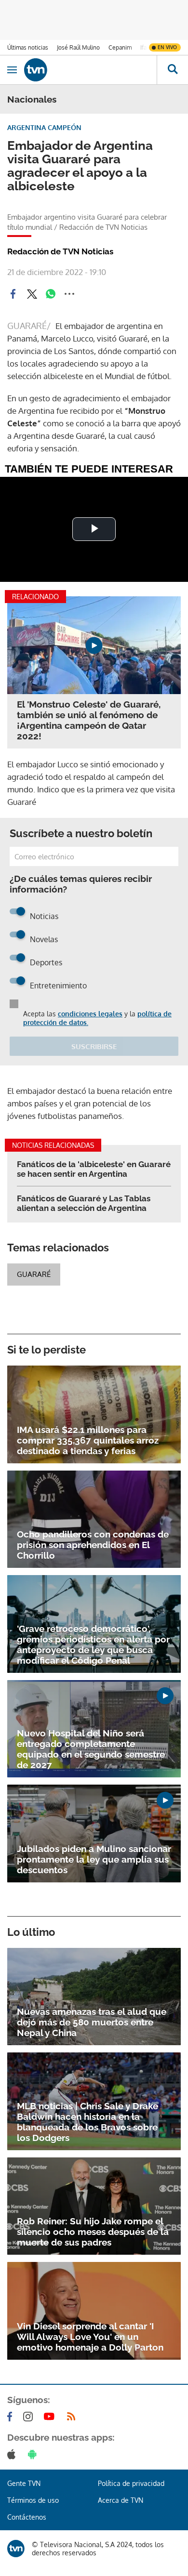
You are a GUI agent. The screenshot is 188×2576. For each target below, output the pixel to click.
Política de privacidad (131, 2483)
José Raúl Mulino (78, 47)
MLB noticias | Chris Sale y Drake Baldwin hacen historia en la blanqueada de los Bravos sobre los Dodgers (87, 2122)
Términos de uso (33, 2500)
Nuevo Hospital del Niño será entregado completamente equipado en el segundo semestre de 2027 (91, 1749)
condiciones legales (90, 1014)
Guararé (34, 1274)
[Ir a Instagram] (30, 2417)
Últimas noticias (28, 47)
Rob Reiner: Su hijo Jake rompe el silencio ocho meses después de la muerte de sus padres (93, 2232)
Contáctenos (27, 2517)
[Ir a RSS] (73, 2417)
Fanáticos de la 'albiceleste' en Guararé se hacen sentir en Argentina (94, 1169)
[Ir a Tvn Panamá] (90, 70)
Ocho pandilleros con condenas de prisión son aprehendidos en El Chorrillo (93, 1545)
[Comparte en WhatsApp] (51, 294)
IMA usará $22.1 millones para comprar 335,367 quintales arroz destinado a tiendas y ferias (88, 1440)
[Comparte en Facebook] (13, 294)
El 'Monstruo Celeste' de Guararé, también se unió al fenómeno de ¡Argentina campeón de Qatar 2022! (89, 720)
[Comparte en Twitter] (32, 294)
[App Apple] (13, 2454)
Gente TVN (24, 2483)
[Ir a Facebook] (12, 2417)
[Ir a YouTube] (51, 2417)
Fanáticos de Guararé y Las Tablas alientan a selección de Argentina (84, 1203)
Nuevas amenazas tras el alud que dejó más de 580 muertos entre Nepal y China (92, 2022)
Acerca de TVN (121, 2500)
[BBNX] (16, 2549)
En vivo (167, 47)
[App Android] (34, 2454)
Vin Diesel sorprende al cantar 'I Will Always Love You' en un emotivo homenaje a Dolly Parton (90, 2337)
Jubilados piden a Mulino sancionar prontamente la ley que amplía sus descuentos (94, 1859)
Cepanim (120, 47)
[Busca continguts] (172, 70)
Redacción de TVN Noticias (60, 251)
